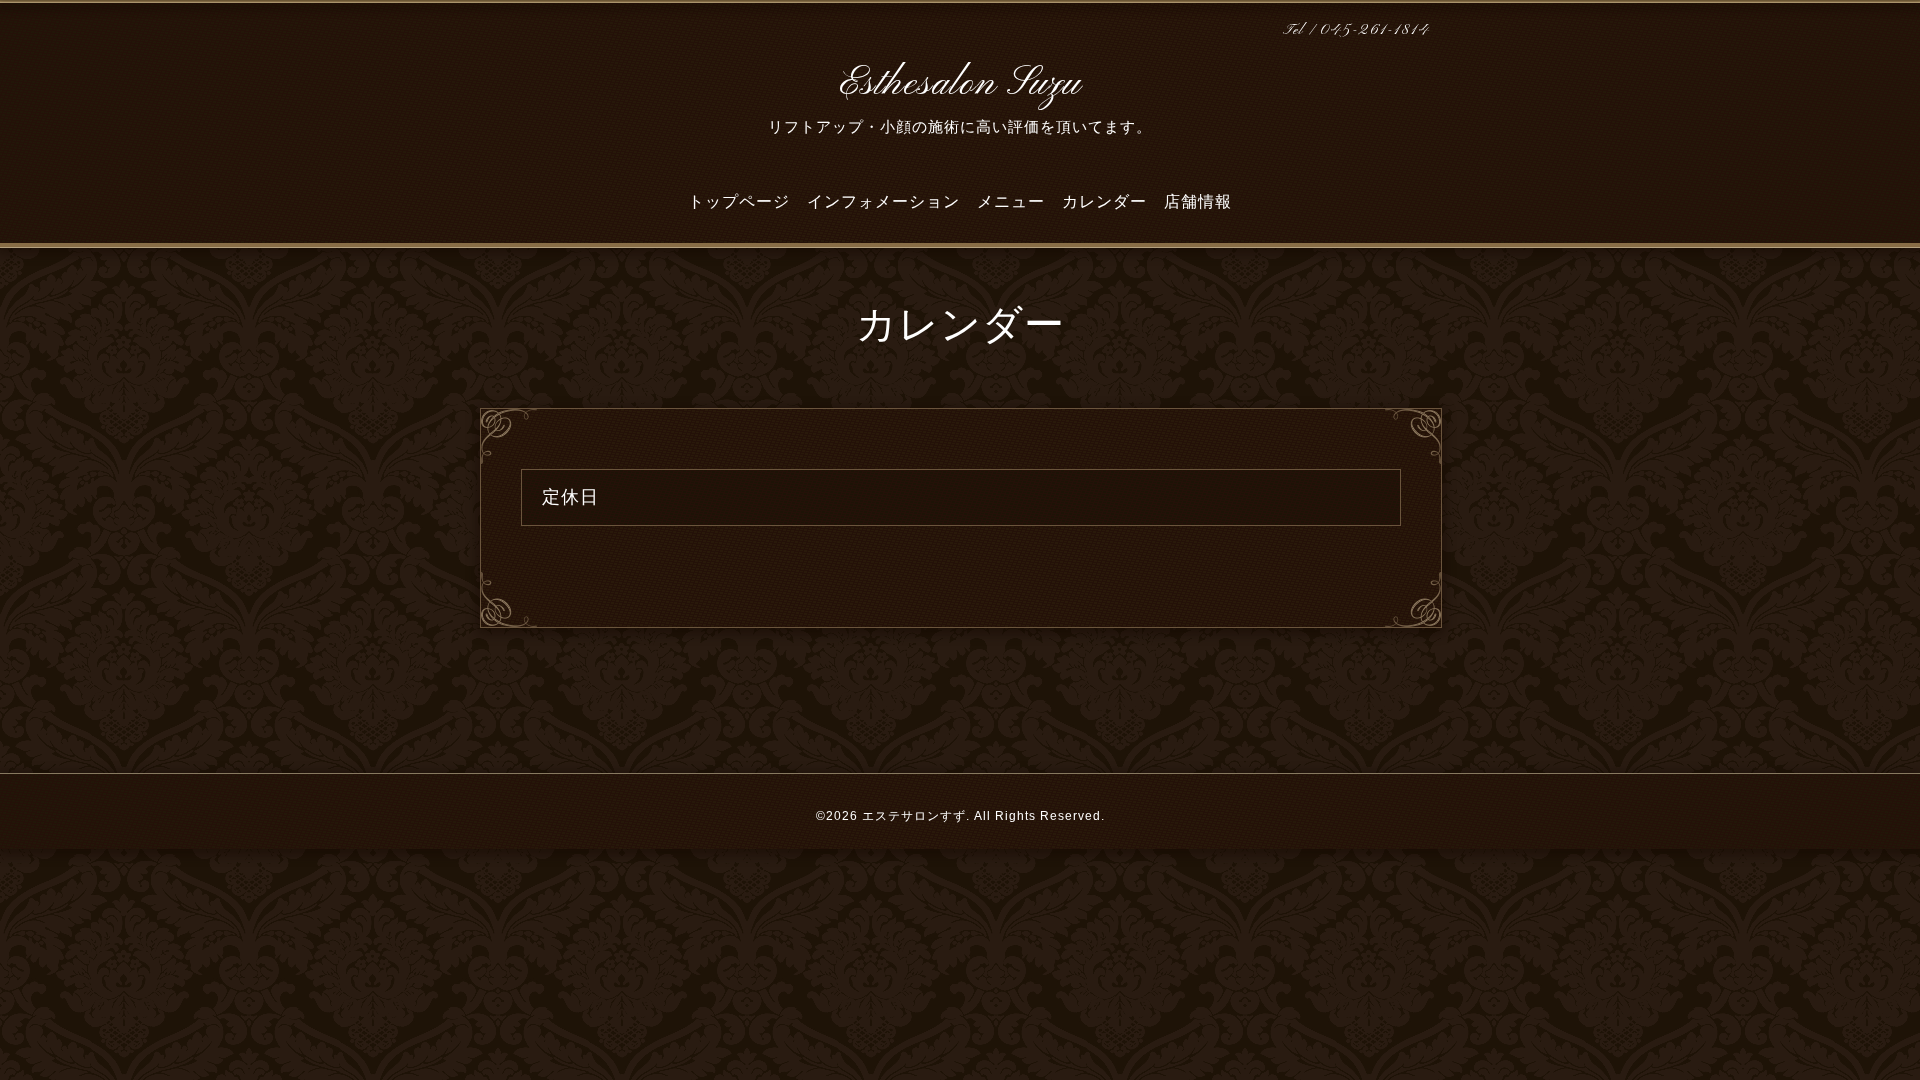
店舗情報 (1198, 201)
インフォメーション (883, 201)
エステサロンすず (914, 816)
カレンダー (1104, 201)
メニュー (1011, 201)
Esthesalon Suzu (960, 84)
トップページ (739, 201)
